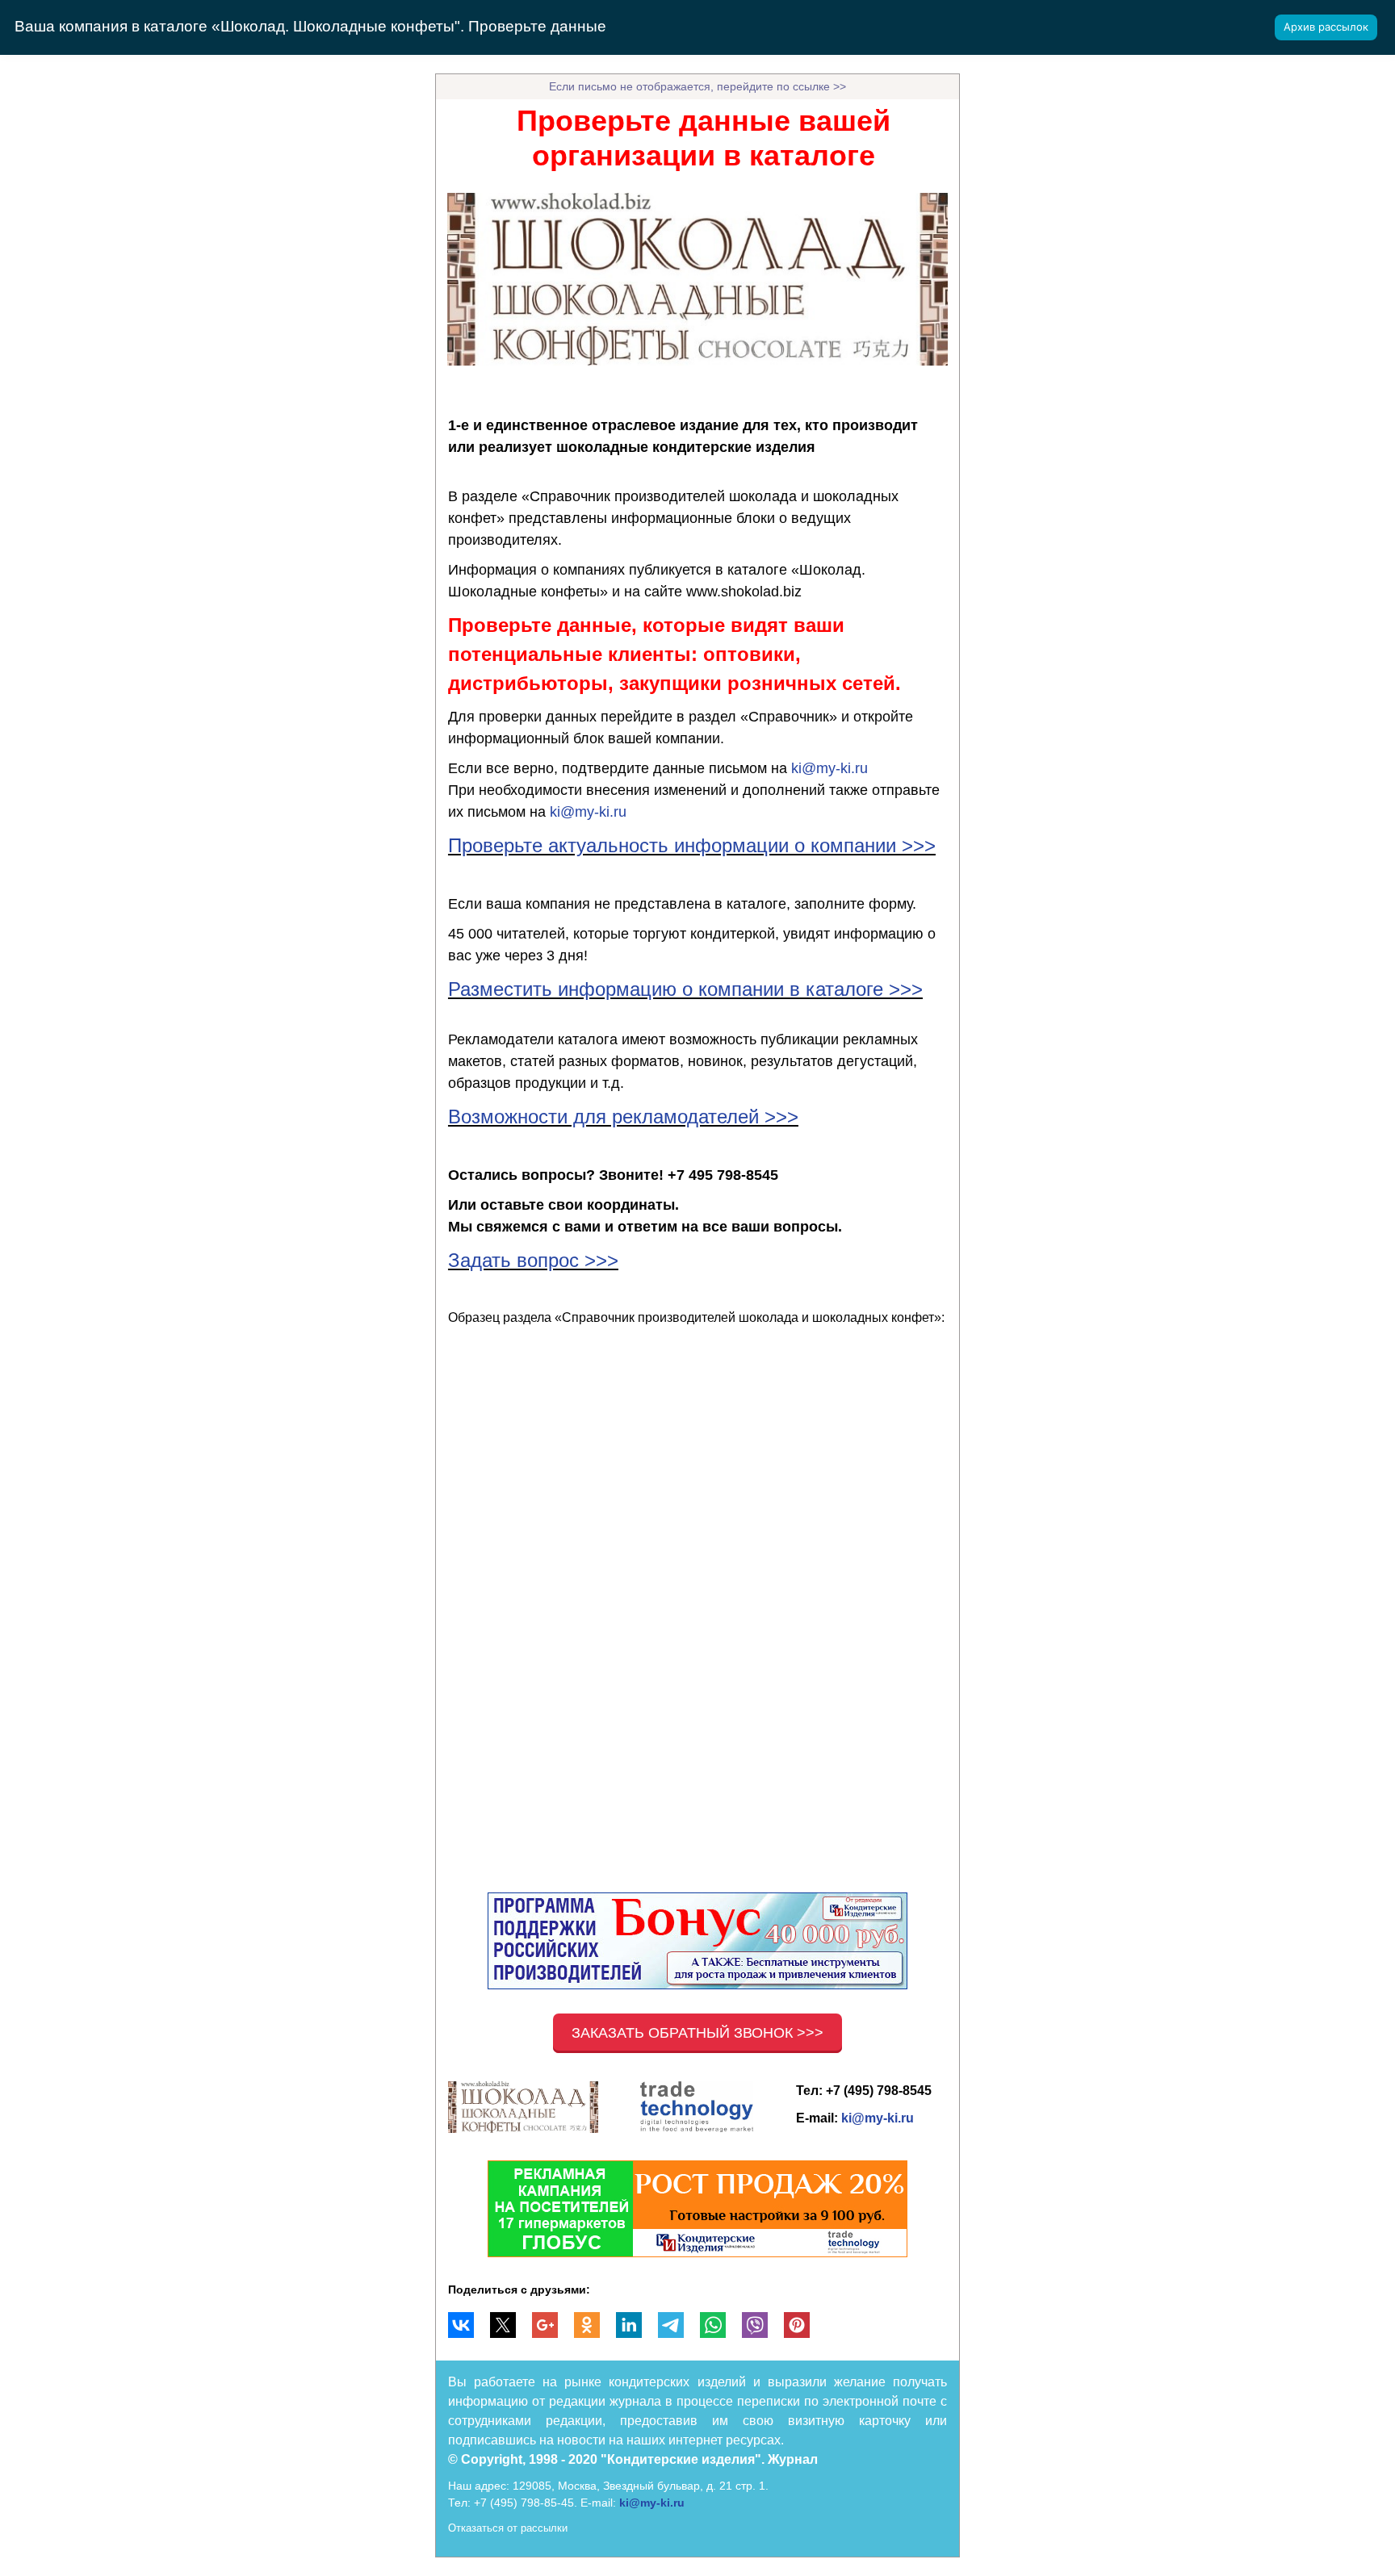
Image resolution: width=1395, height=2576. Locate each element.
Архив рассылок (1326, 27)
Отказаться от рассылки (508, 2528)
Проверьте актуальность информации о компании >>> (692, 845)
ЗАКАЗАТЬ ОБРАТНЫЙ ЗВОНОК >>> (697, 2033)
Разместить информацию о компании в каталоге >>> (685, 989)
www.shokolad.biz (744, 592)
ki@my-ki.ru (829, 768)
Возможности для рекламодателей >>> (623, 1117)
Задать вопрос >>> (533, 1260)
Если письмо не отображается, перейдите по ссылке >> (697, 86)
